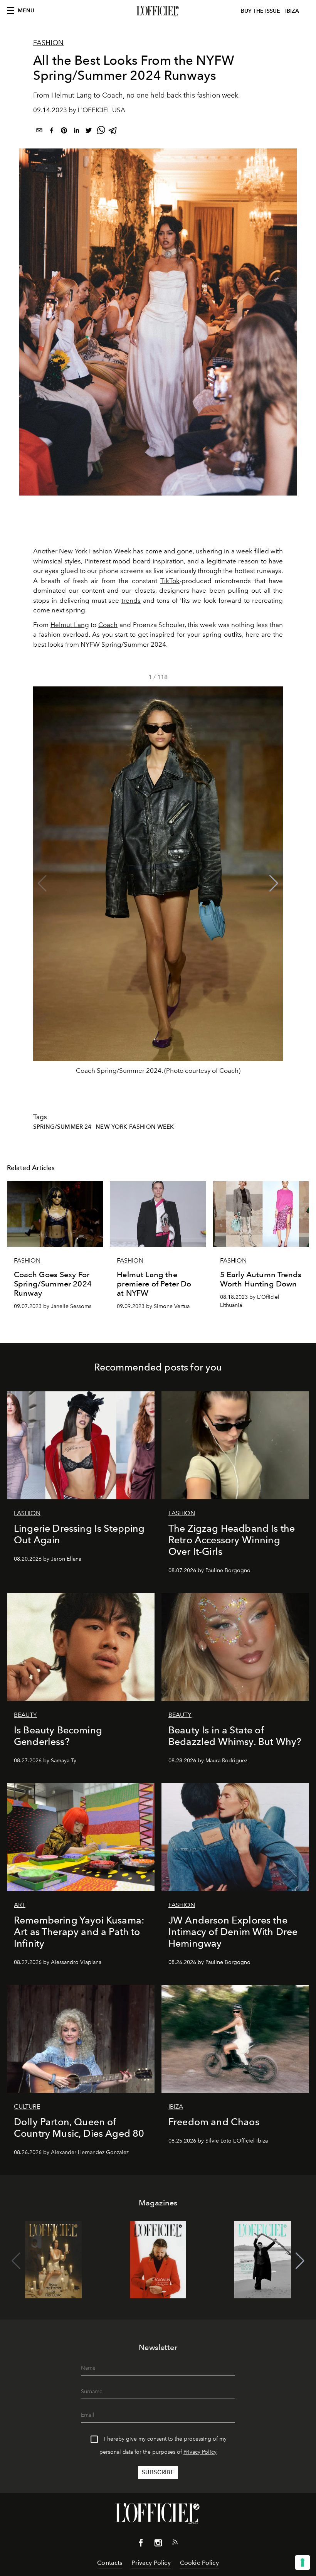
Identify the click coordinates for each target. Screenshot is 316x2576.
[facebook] (52, 132)
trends (131, 600)
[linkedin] (76, 132)
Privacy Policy (200, 2452)
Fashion (48, 43)
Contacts (110, 2563)
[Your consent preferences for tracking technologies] (303, 2563)
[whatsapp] (101, 132)
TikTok (170, 581)
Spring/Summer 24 (62, 1127)
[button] (274, 883)
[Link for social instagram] (158, 2544)
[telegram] (113, 132)
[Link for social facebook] (141, 2544)
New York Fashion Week (95, 551)
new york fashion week (135, 1127)
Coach (108, 625)
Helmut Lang (70, 625)
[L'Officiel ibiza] (158, 11)
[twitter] (89, 132)
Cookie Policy (199, 2563)
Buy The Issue (261, 11)
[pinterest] (64, 132)
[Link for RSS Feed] (175, 2544)
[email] (39, 132)
